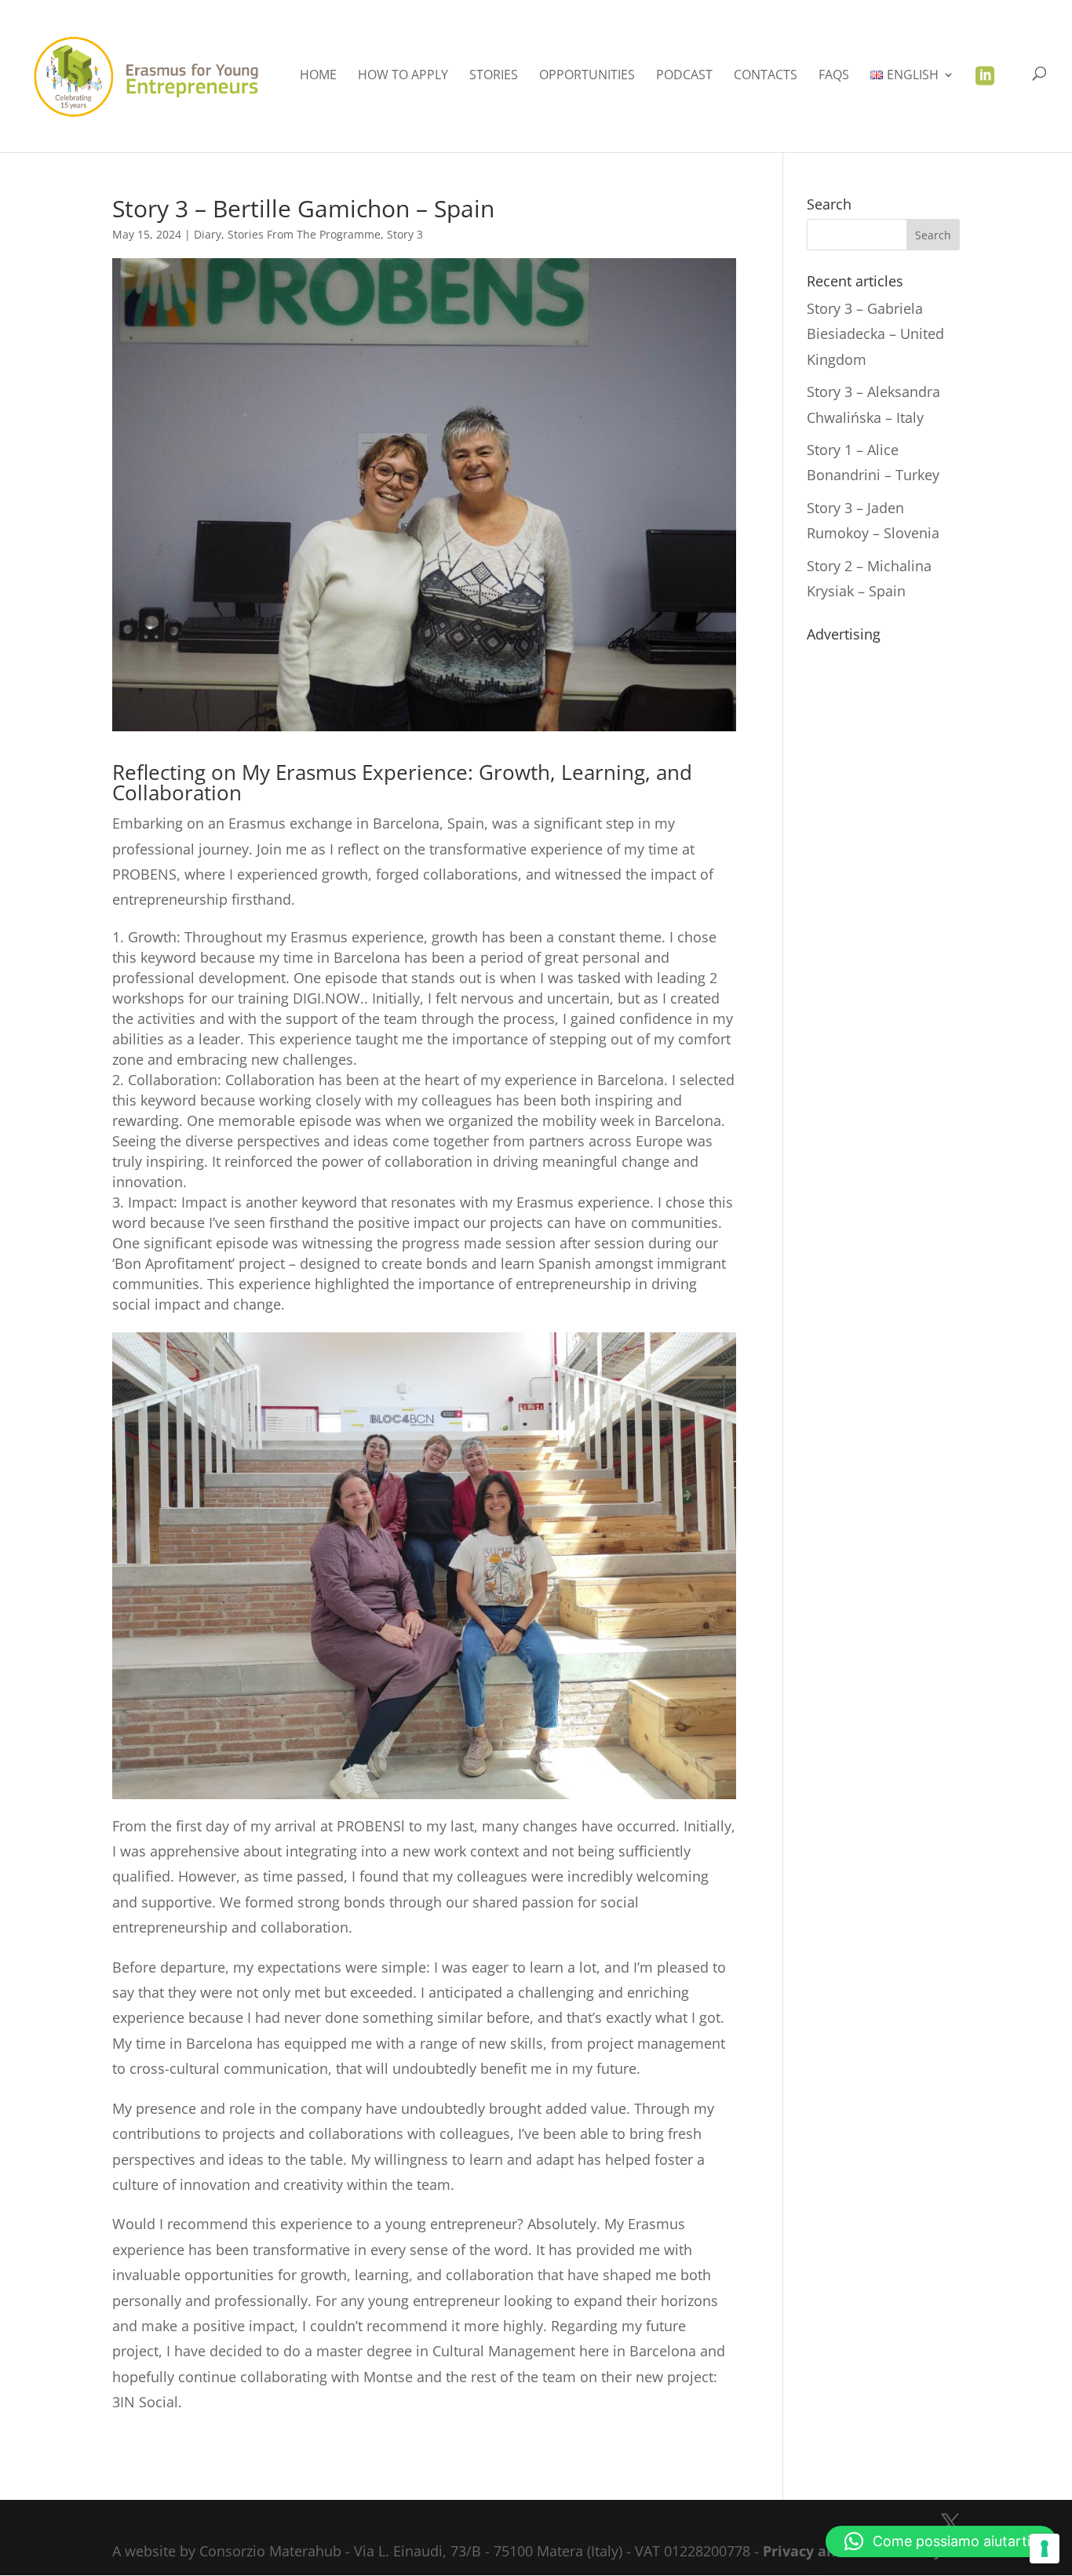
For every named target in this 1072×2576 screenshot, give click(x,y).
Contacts (766, 76)
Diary (208, 234)
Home (318, 76)
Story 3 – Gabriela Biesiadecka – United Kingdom (875, 334)
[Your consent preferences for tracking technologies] (1045, 2549)
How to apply (403, 76)
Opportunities (587, 76)
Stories (494, 76)
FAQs (834, 76)
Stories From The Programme (304, 234)
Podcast (684, 76)
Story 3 (405, 234)
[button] (941, 2541)
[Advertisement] (883, 884)
